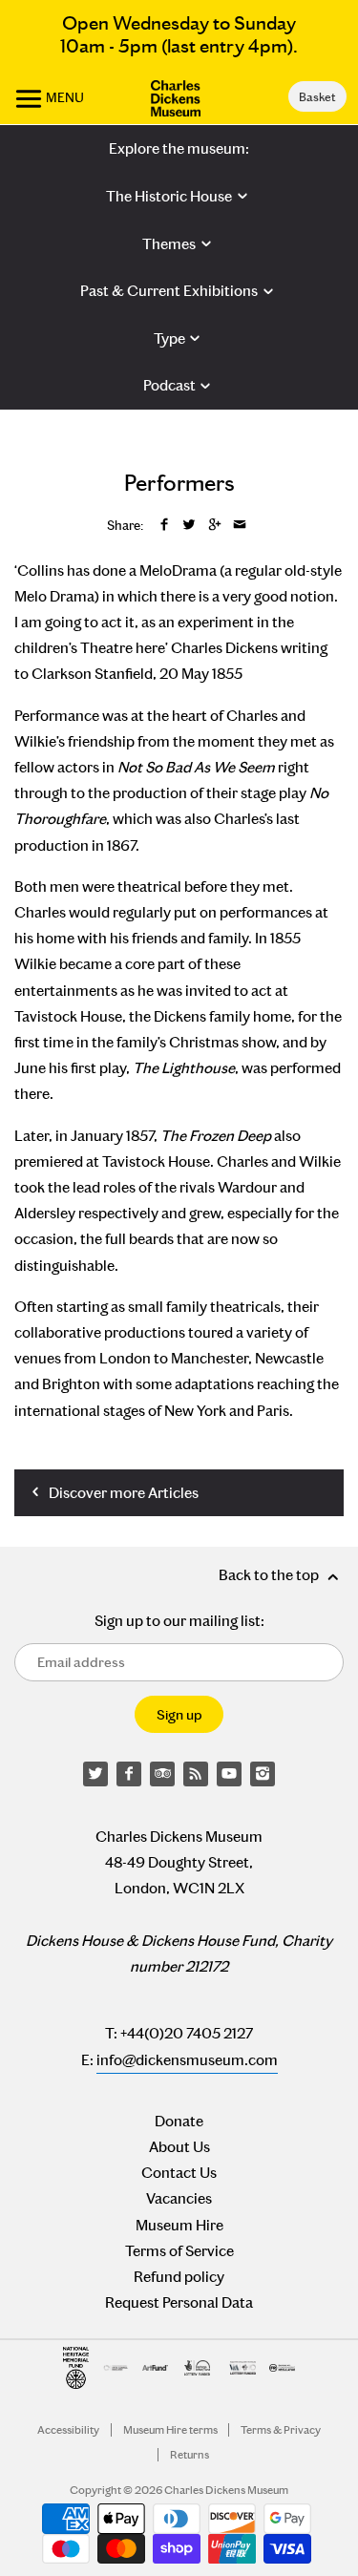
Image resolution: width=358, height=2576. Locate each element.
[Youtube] (229, 1774)
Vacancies (179, 2198)
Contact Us (179, 2173)
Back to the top (270, 1575)
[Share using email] (240, 526)
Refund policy (179, 2277)
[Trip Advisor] (162, 1774)
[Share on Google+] (215, 526)
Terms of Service (179, 2251)
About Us (179, 2147)
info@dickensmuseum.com (187, 2060)
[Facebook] (129, 1774)
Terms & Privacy (281, 2430)
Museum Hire (179, 2225)
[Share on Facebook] (164, 526)
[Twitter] (95, 1774)
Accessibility (68, 2430)
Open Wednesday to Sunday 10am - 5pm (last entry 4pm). (179, 34)
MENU (63, 97)
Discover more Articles (122, 1493)
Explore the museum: (179, 148)
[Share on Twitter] (189, 526)
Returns (190, 2455)
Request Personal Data (179, 2302)
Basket (317, 97)
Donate (179, 2121)
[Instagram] (263, 1774)
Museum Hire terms (170, 2430)
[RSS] (196, 1774)
